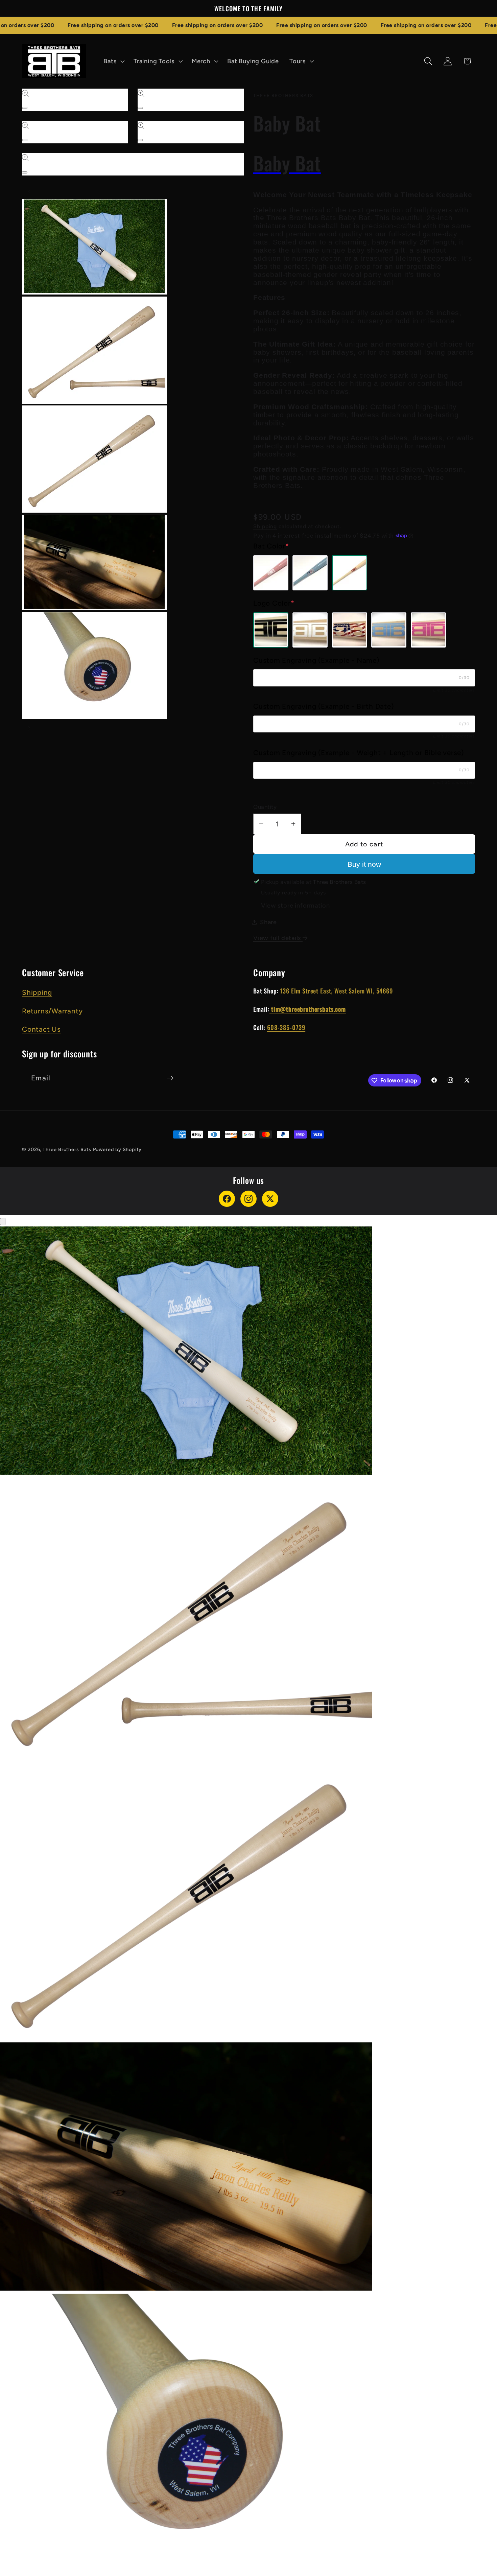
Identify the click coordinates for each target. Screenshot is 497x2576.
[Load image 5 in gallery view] (94, 666)
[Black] (271, 630)
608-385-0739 (286, 1027)
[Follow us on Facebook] (227, 1199)
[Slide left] (29, 192)
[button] (113, 61)
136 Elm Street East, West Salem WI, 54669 (336, 991)
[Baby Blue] (389, 630)
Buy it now (364, 864)
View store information (295, 905)
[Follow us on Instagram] (249, 1199)
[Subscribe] (170, 1078)
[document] (249, 1901)
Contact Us (41, 1029)
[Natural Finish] (350, 572)
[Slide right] (29, 728)
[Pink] (271, 572)
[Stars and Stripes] (350, 630)
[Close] (3, 1222)
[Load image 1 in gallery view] (94, 247)
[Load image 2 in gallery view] (94, 350)
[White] (310, 630)
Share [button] (268, 922)
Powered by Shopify (117, 1149)
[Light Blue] (310, 572)
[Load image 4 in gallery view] (94, 562)
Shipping (265, 526)
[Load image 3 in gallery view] (94, 459)
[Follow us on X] (270, 1199)
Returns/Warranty (52, 1011)
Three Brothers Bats (67, 1149)
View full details (278, 938)
